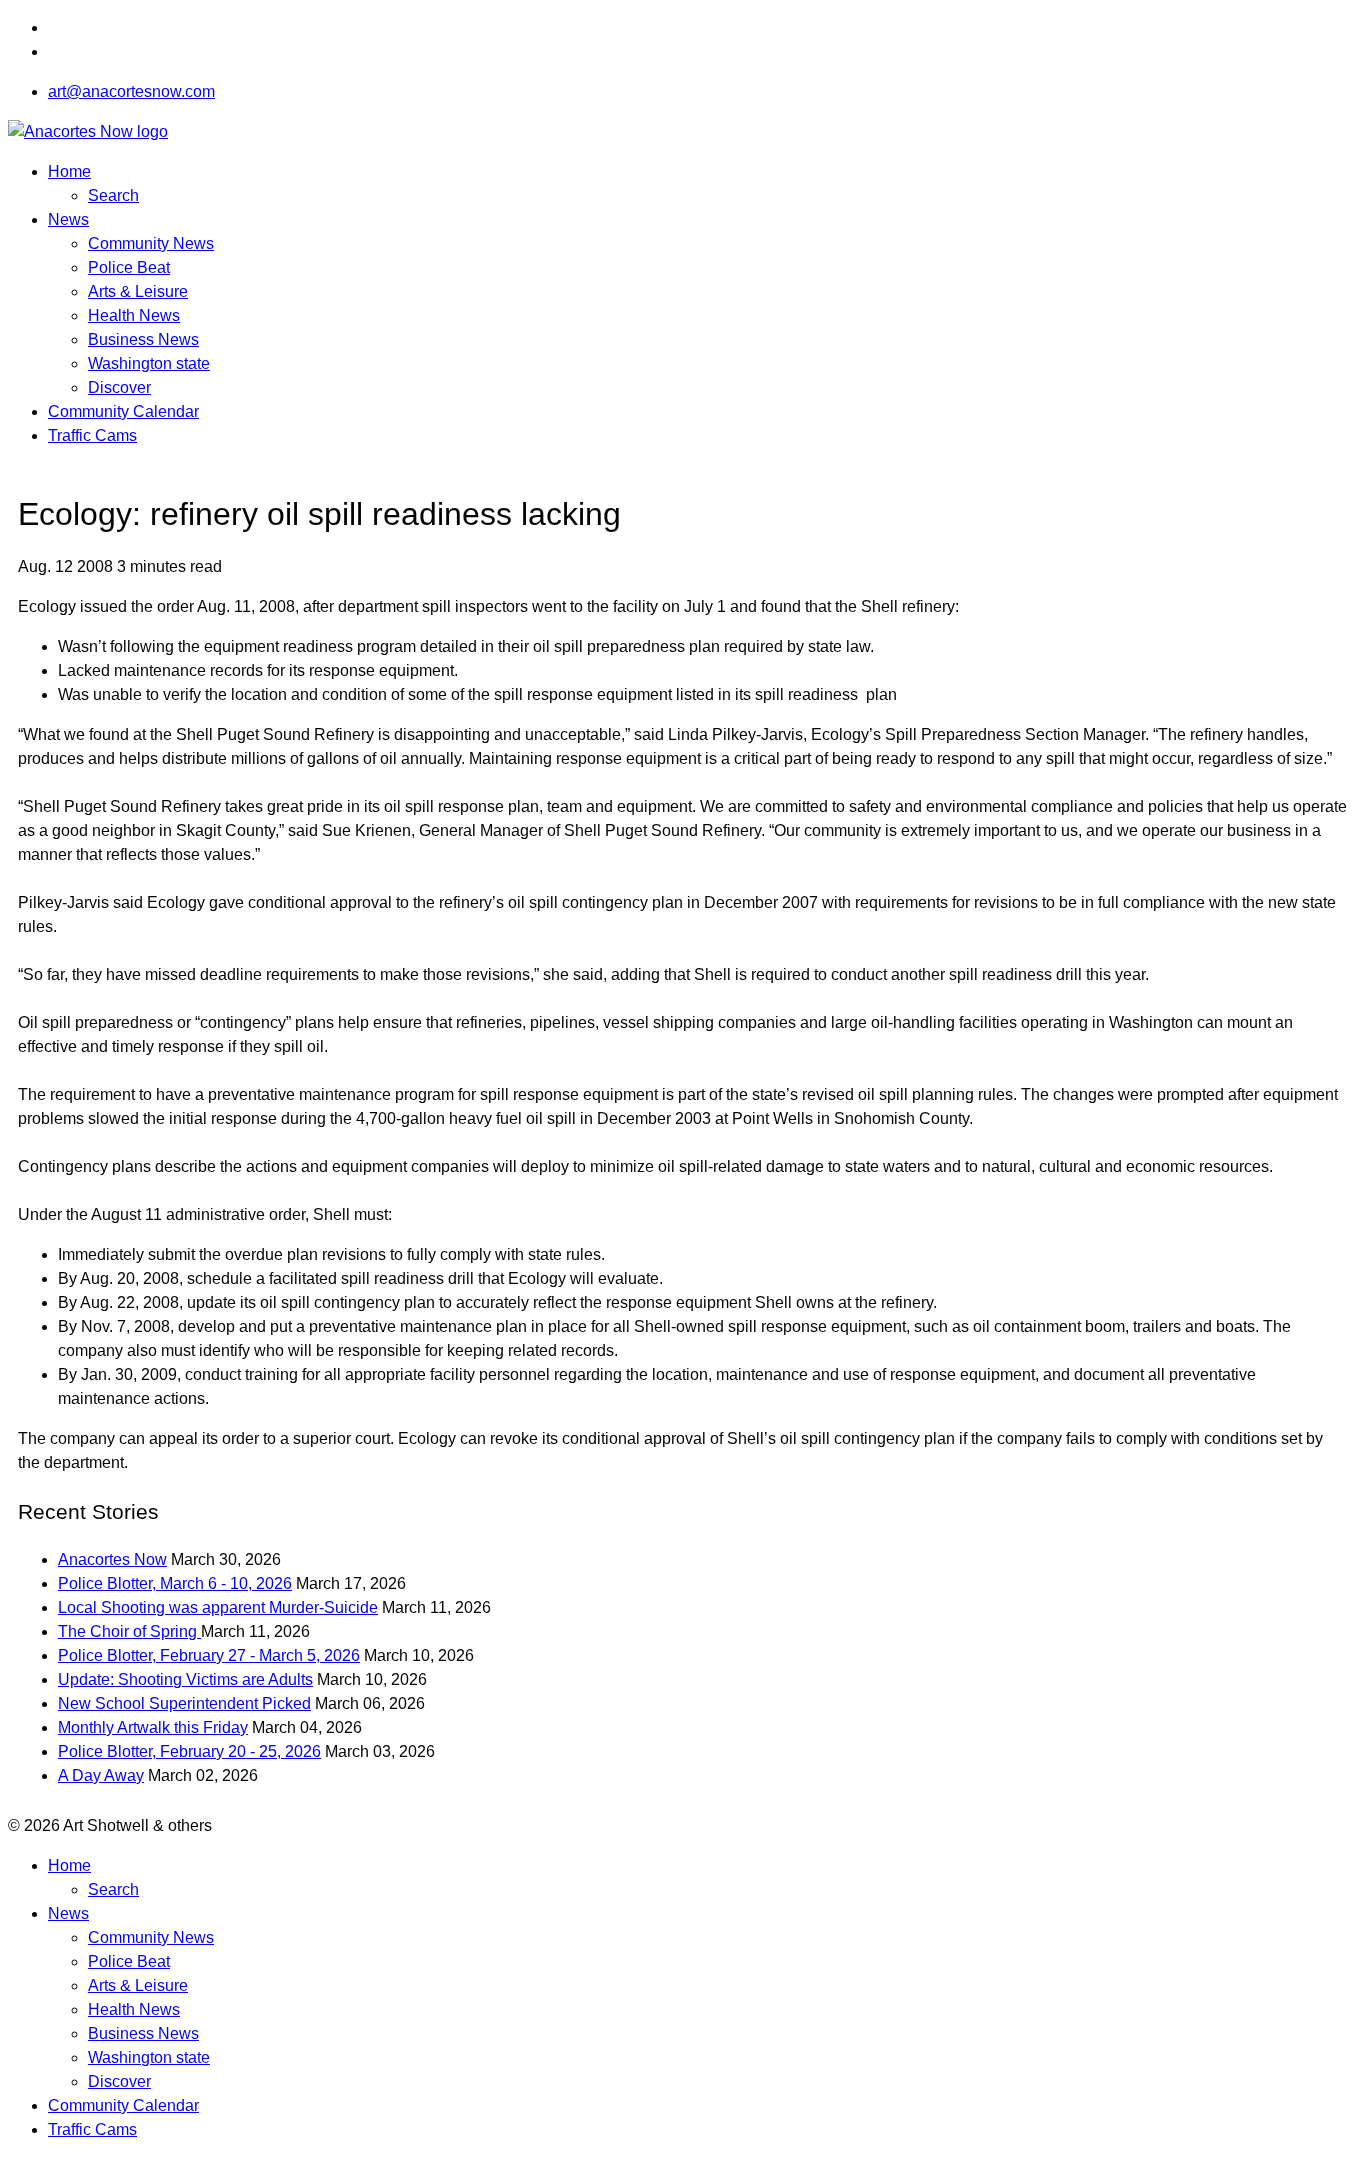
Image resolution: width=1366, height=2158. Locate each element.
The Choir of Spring (129, 1631)
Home (69, 171)
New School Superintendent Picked (184, 1703)
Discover (119, 387)
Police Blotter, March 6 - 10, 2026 (175, 1583)
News (68, 219)
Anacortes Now (112, 1559)
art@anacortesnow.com (131, 91)
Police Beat (129, 267)
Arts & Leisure (138, 291)
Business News (143, 339)
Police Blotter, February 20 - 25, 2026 (189, 1751)
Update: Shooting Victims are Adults (185, 1679)
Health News (134, 315)
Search (113, 195)
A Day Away (101, 1775)
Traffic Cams (92, 435)
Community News (151, 243)
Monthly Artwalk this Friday (153, 1727)
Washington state (149, 363)
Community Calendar (123, 411)
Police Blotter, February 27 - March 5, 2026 (209, 1655)
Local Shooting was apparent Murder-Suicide (218, 1607)
